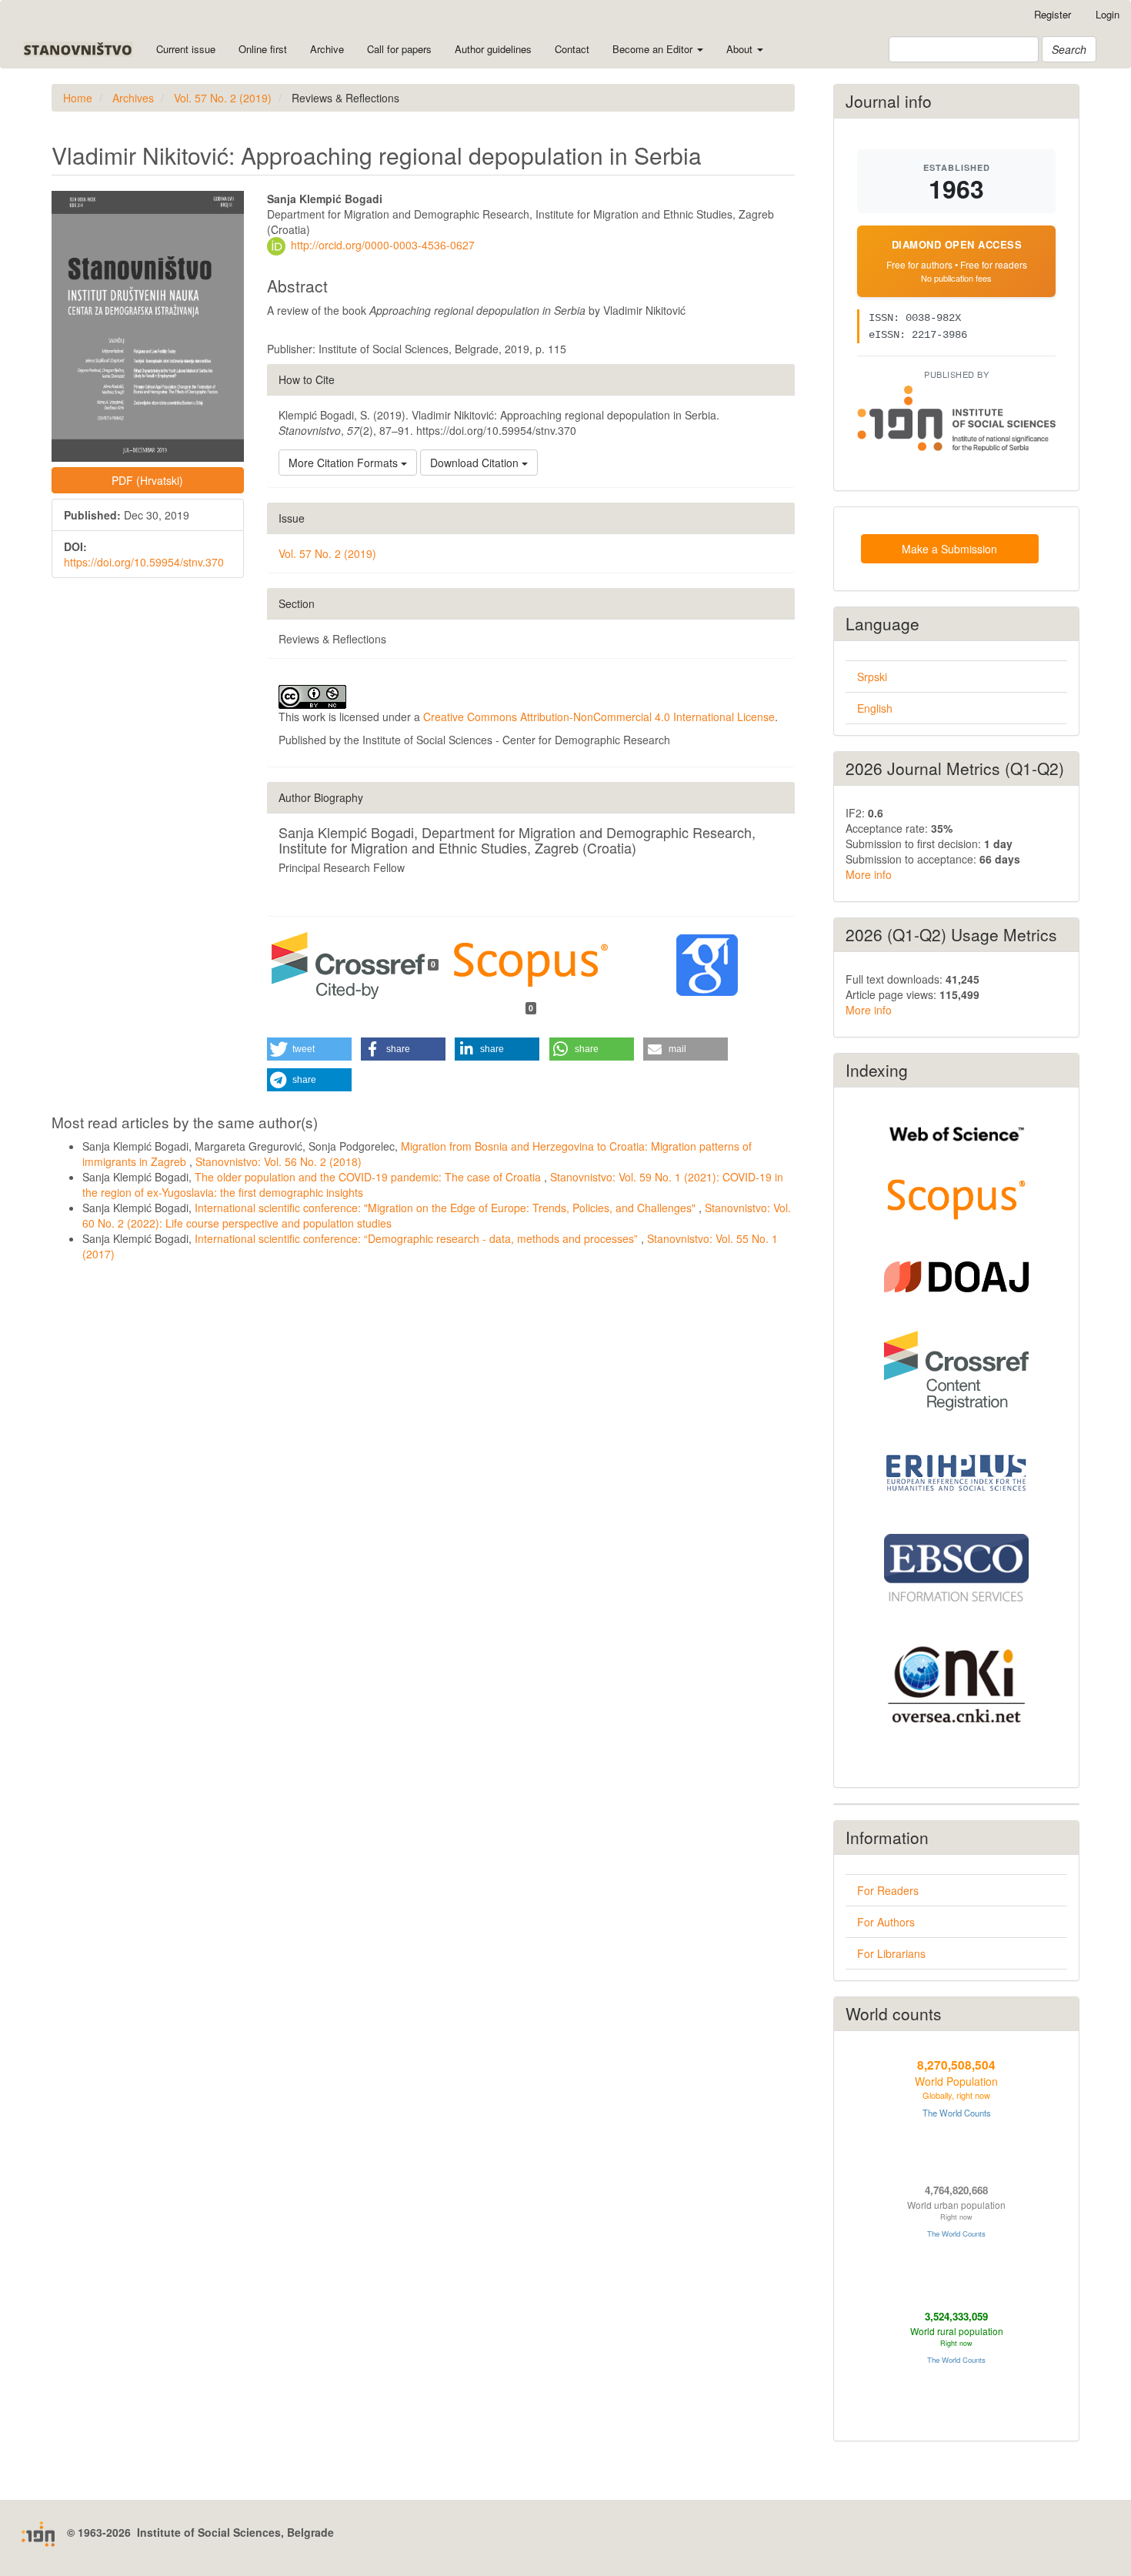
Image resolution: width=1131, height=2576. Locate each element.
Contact (572, 49)
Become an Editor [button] (654, 49)
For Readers (888, 1890)
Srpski (872, 677)
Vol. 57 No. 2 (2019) (223, 98)
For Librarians (891, 1953)
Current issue (186, 49)
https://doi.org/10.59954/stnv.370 (144, 562)
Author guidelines (493, 49)
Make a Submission (949, 549)
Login (1108, 14)
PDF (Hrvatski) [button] (147, 480)
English (875, 708)
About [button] (741, 49)
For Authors (886, 1922)
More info (869, 874)
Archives (133, 98)
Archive (327, 49)
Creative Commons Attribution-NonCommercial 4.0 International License (599, 717)
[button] (309, 1049)
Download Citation (476, 463)
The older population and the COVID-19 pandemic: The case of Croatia (369, 1177)
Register (1053, 14)
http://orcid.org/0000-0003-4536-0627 (383, 245)
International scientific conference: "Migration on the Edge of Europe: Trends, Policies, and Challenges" (447, 1208)
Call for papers (399, 49)
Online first (263, 49)
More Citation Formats (345, 463)
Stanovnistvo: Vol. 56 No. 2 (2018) (279, 1161)
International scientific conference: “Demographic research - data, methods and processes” (418, 1238)
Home (78, 98)
